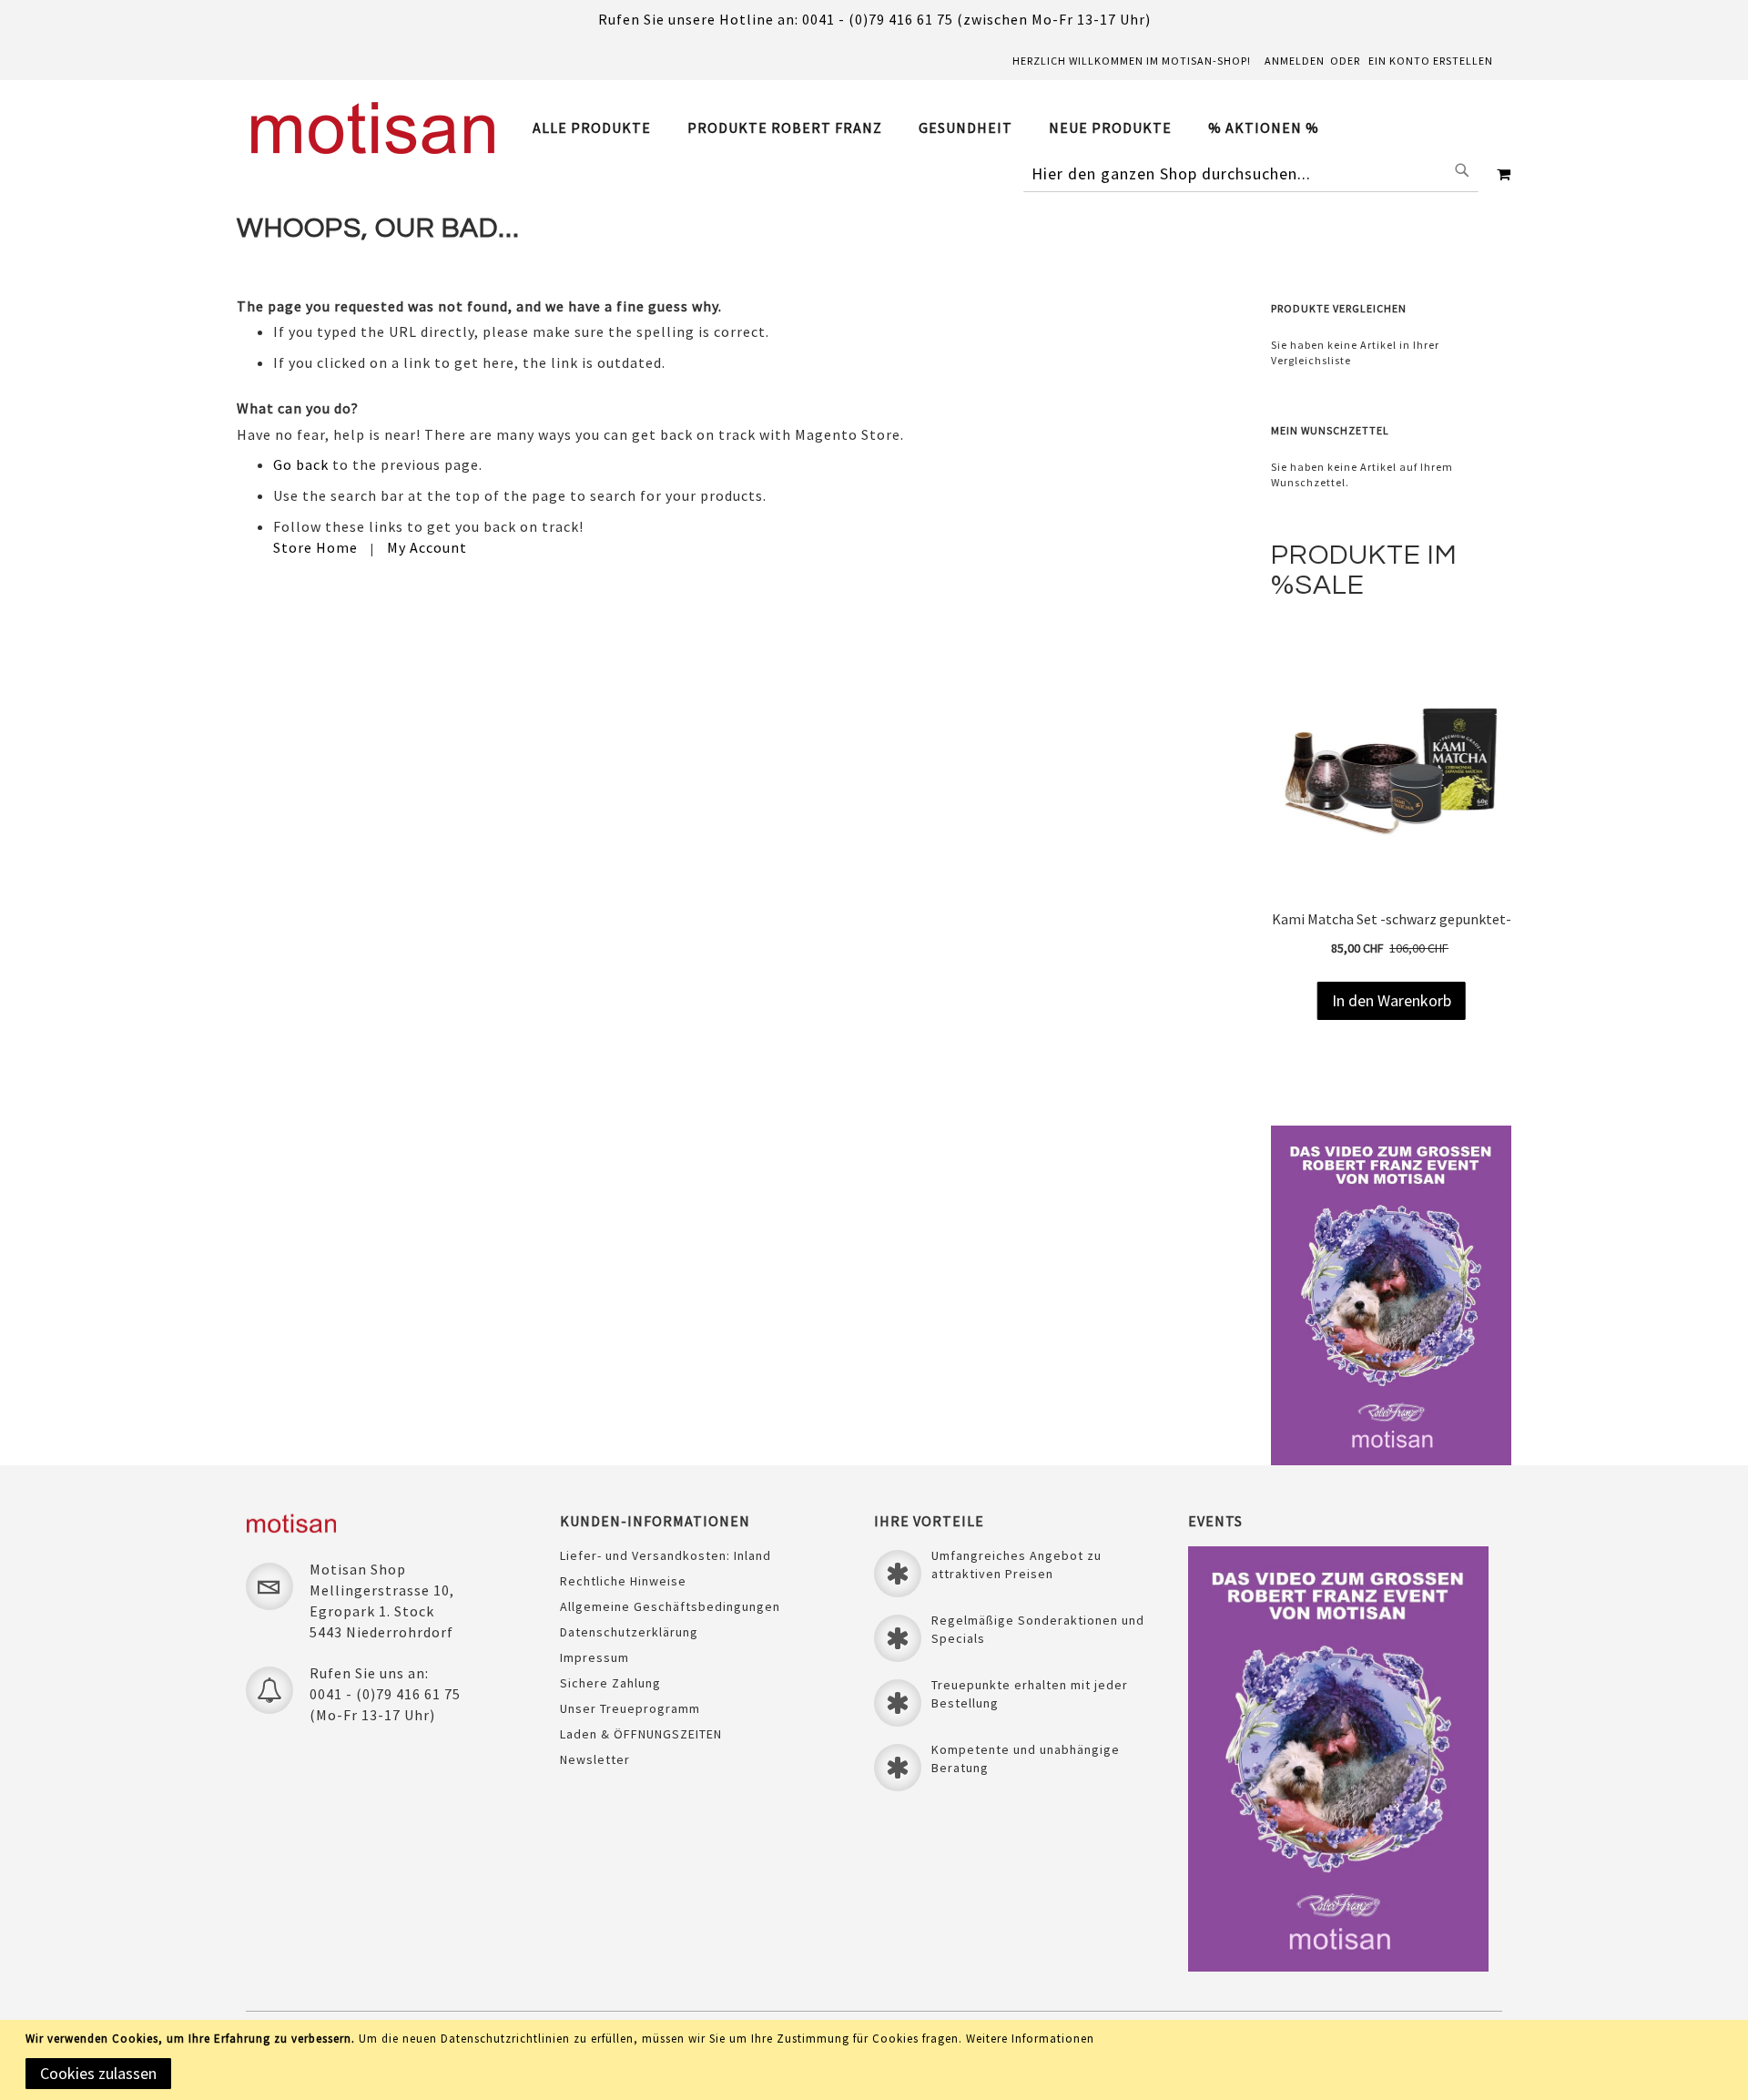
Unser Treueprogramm (630, 1708)
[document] (877, 2060)
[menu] (935, 128)
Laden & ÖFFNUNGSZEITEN (641, 1734)
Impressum (595, 1657)
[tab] (935, 128)
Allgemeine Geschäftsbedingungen (670, 1606)
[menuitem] (601, 128)
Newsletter (595, 1759)
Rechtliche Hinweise (623, 1581)
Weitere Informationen (1030, 2039)
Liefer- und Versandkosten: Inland (666, 1555)
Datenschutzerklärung (629, 1632)
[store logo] (373, 128)
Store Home (315, 547)
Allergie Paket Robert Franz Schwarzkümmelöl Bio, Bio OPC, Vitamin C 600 (1397, 928)
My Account (427, 547)
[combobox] (1251, 174)
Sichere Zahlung (610, 1683)
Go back (301, 464)
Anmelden (1295, 61)
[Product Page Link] (1397, 896)
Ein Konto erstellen (1431, 61)
